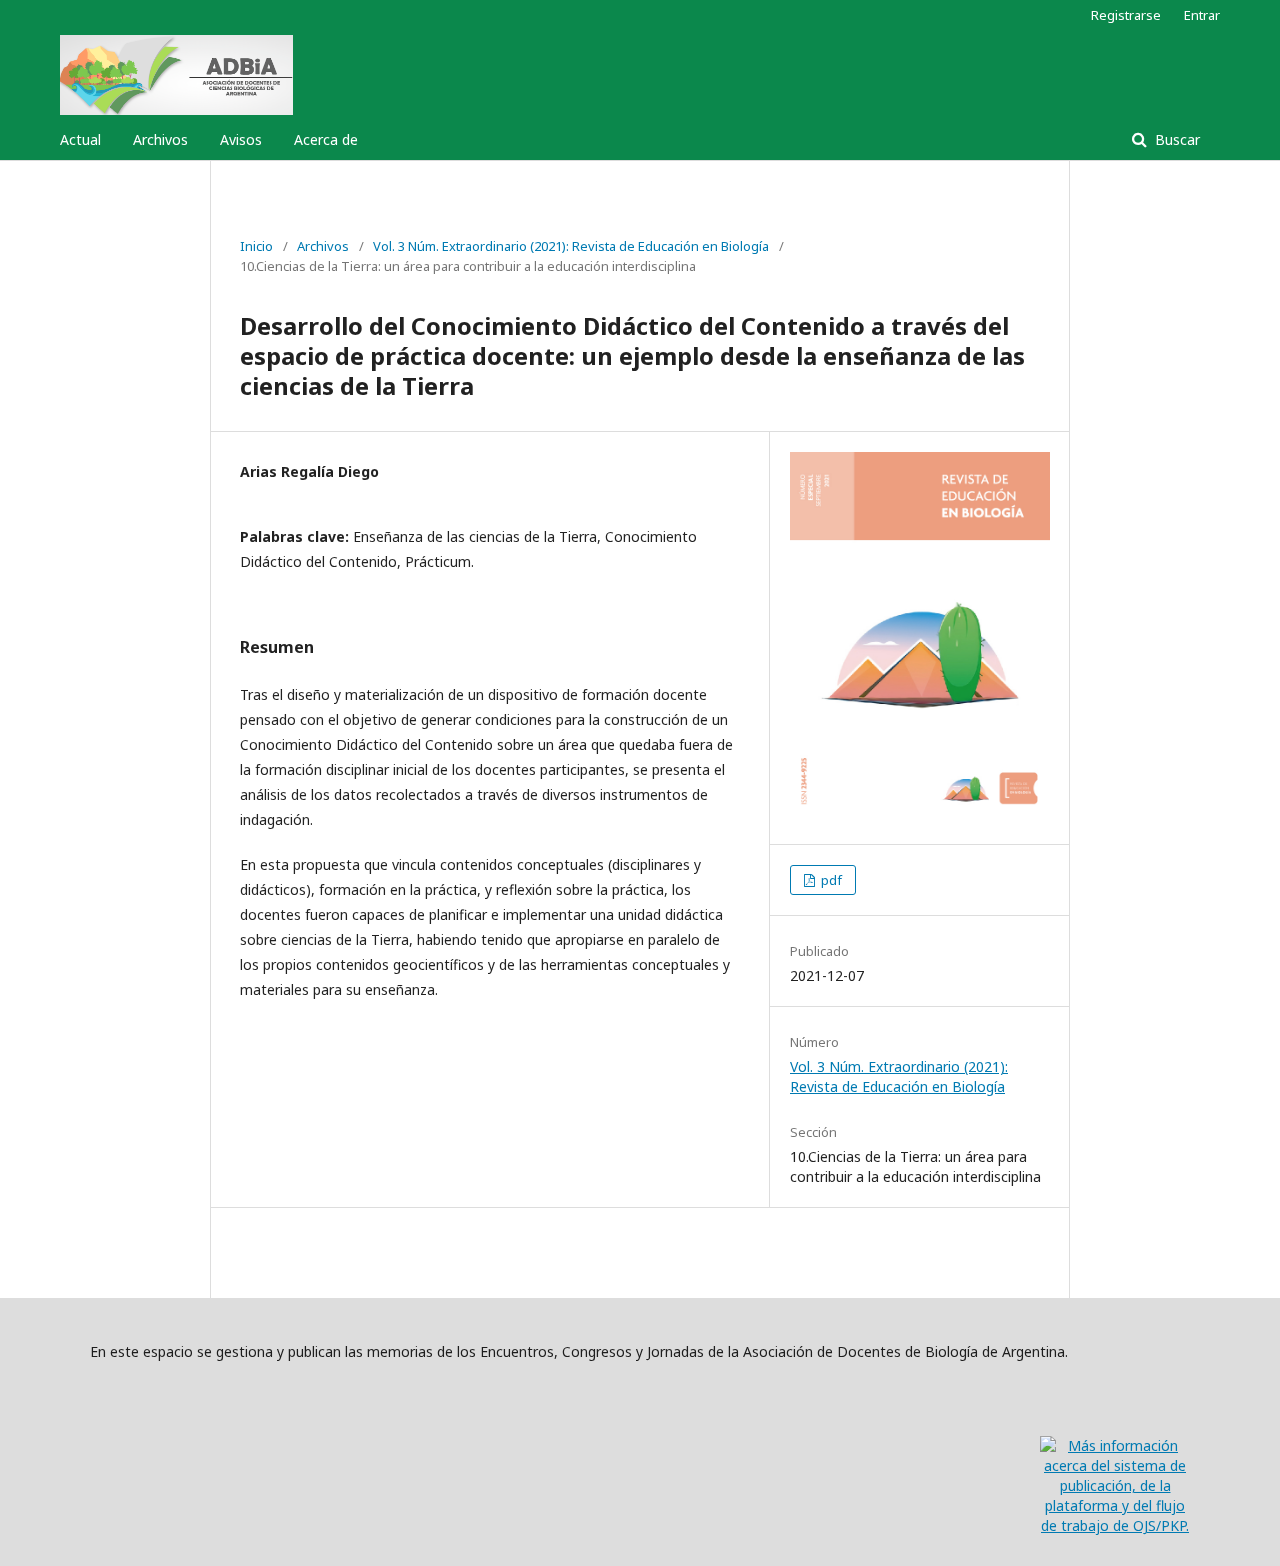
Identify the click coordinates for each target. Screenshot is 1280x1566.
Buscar (1175, 139)
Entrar (1202, 15)
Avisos (241, 139)
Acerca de (326, 139)
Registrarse (1126, 15)
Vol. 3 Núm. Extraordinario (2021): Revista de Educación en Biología (571, 246)
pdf (830, 880)
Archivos (160, 139)
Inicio (256, 246)
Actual (80, 139)
